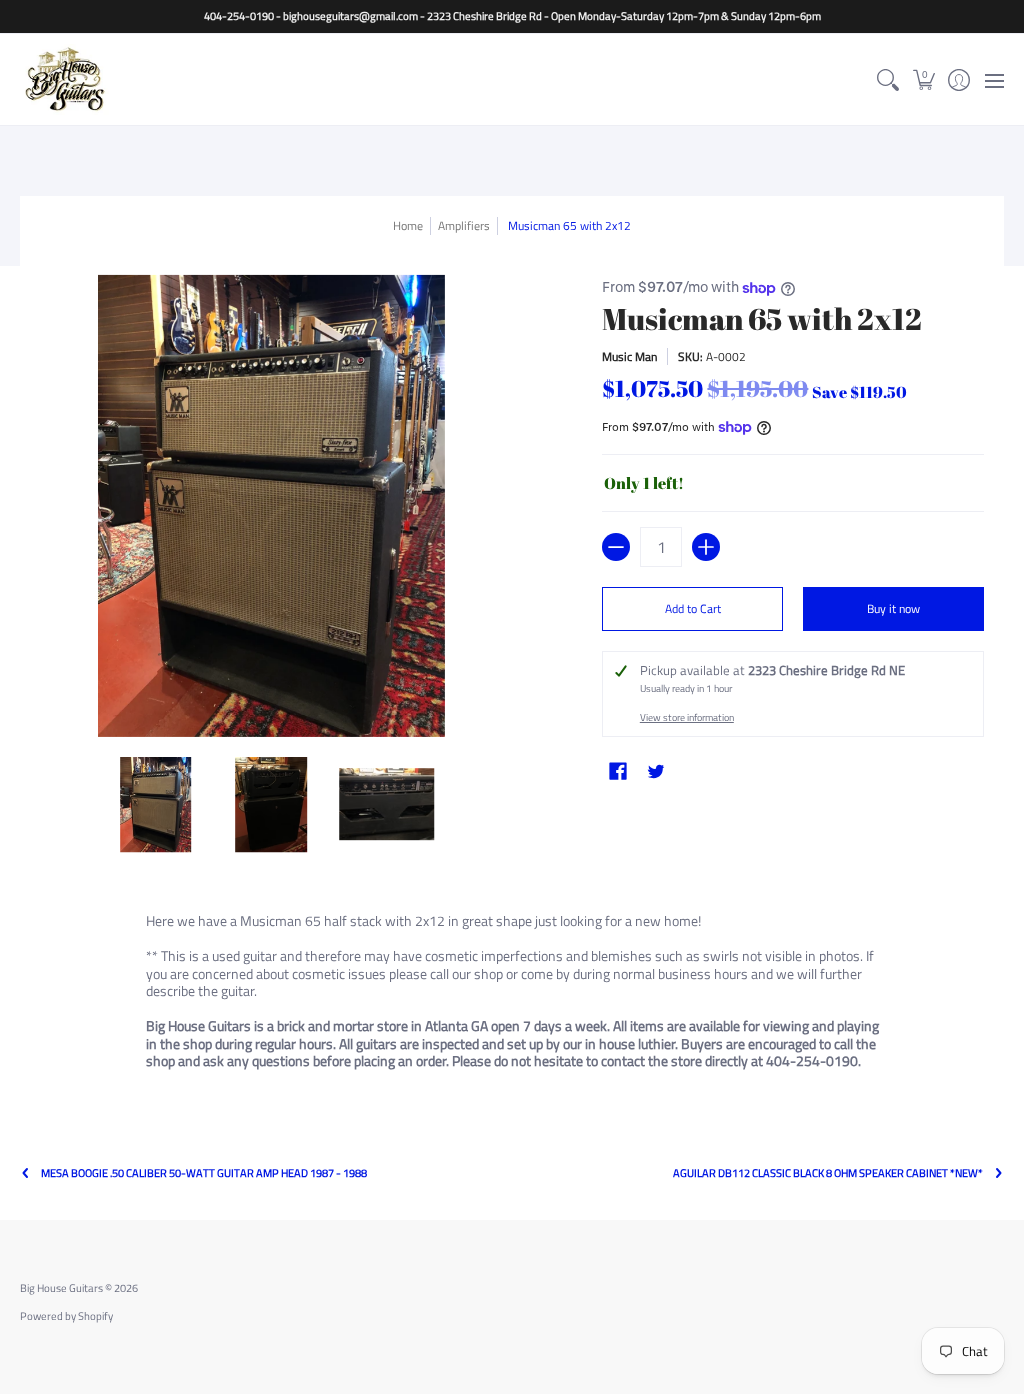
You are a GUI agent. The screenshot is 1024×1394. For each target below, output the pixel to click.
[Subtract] (616, 547)
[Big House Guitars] (65, 79)
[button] (923, 79)
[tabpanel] (512, 994)
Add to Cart (693, 608)
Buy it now (893, 608)
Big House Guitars (61, 1288)
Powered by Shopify (66, 1316)
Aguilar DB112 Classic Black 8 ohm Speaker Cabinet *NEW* (828, 1173)
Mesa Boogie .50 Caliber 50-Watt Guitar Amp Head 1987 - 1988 (204, 1173)
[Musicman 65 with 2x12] (156, 805)
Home (408, 225)
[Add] (706, 547)
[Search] (888, 79)
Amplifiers (464, 225)
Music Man (629, 356)
